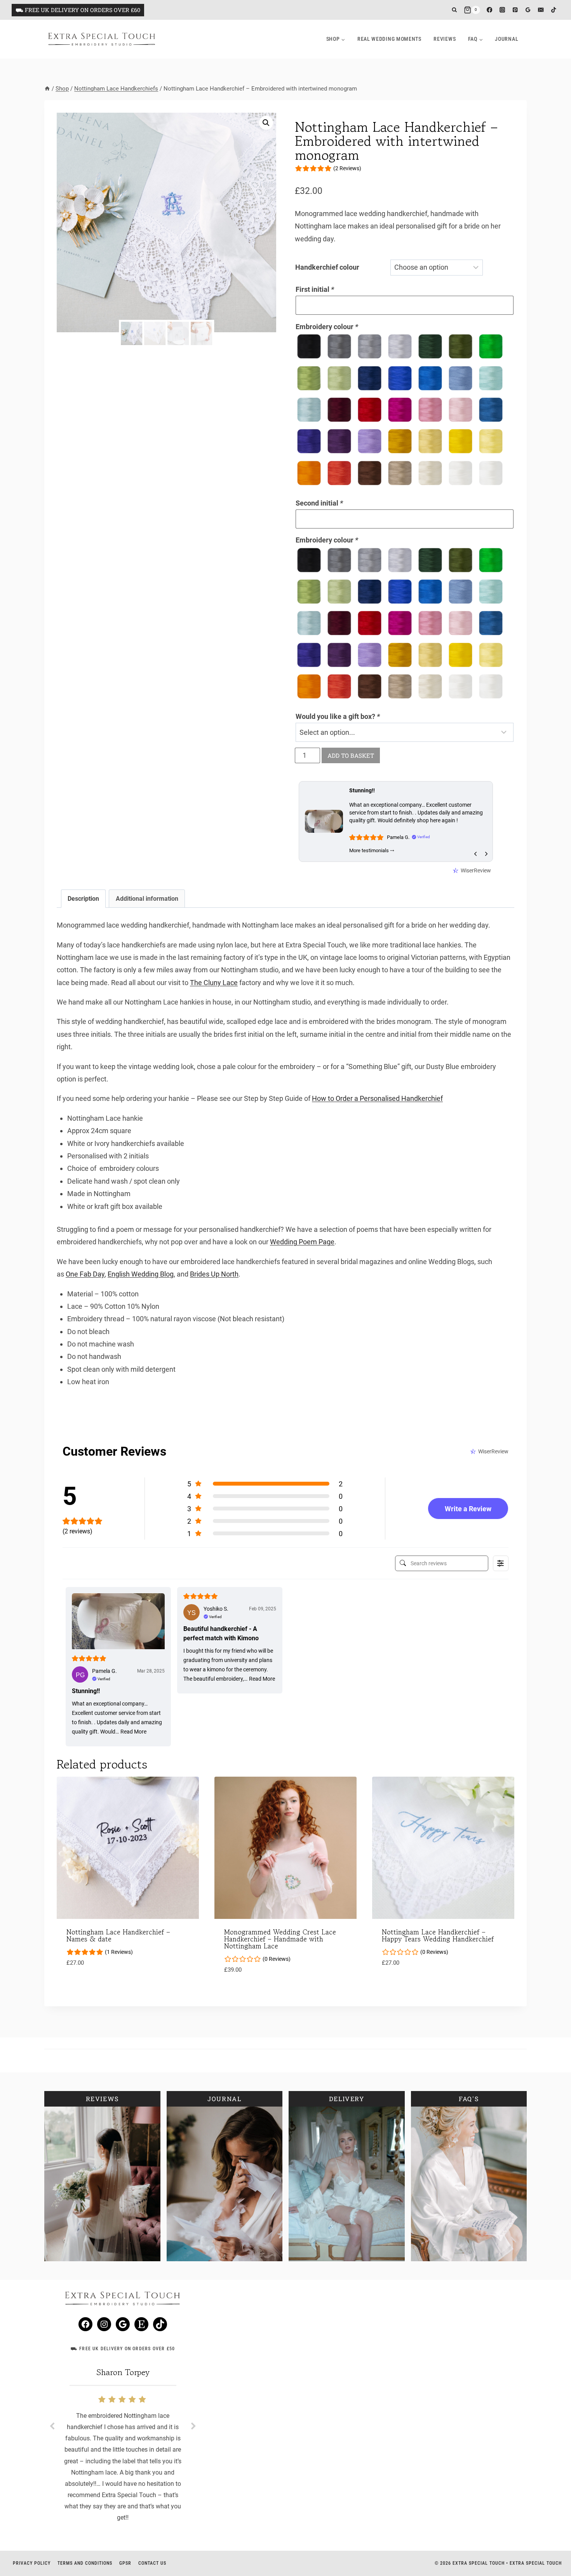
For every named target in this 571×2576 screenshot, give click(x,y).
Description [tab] (83, 899)
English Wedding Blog (141, 1274)
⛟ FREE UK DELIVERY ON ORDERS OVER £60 (78, 10)
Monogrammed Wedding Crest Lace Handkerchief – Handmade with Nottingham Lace (280, 1939)
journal (507, 39)
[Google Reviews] (528, 10)
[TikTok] (554, 10)
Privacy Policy (32, 2563)
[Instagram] (502, 10)
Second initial (319, 503)
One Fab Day (85, 1274)
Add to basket (351, 755)
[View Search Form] (454, 10)
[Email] (541, 10)
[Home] (47, 89)
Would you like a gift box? (338, 716)
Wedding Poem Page (302, 1242)
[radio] (309, 346)
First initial (315, 289)
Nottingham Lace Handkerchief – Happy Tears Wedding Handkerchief (438, 1935)
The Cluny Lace (214, 983)
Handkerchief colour (327, 267)
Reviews (445, 39)
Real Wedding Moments (389, 39)
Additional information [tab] (147, 899)
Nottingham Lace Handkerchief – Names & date (118, 1935)
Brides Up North (214, 1274)
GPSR (125, 2563)
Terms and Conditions (85, 2563)
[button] (266, 123)
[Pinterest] (515, 10)
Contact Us (152, 2563)
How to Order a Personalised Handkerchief (377, 1098)
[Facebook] (490, 10)
